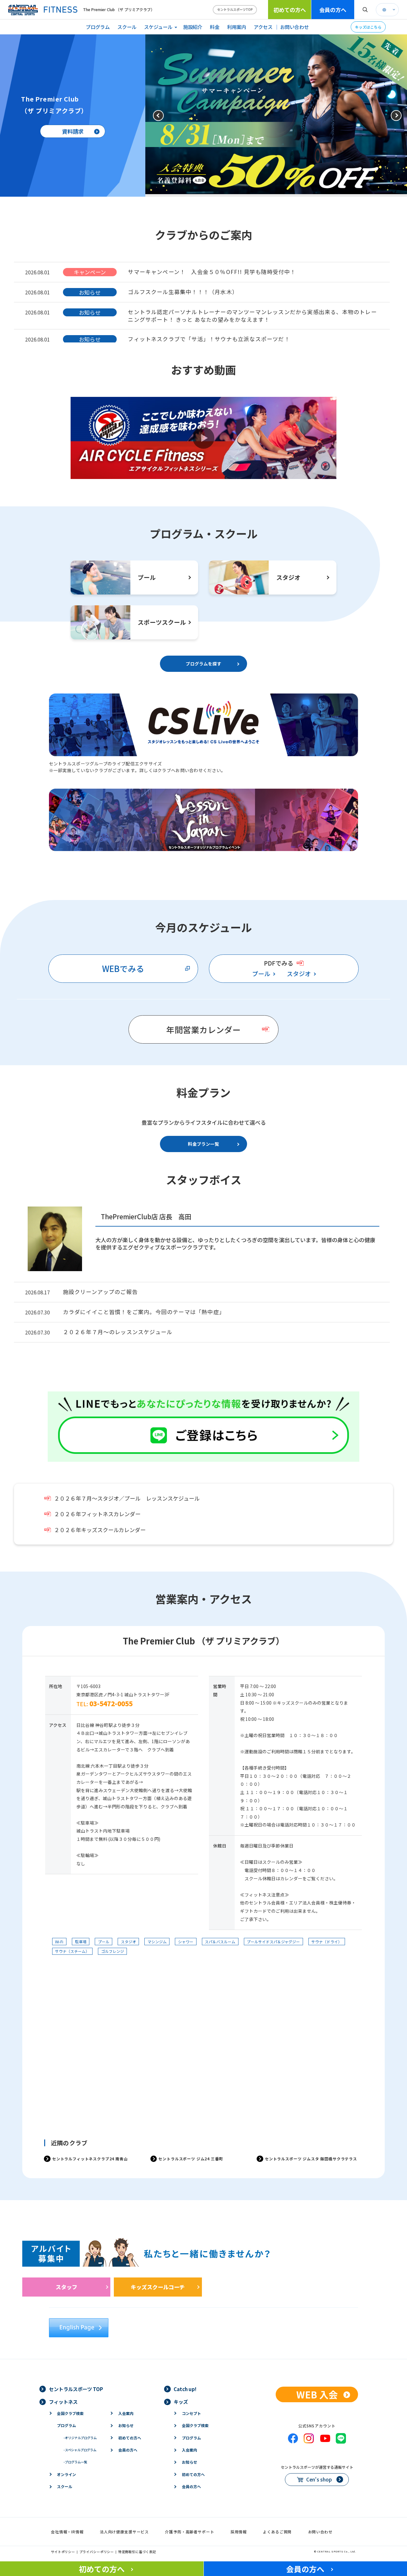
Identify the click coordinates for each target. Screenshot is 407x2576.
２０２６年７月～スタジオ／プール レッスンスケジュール (127, 1498)
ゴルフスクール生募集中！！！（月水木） (183, 292)
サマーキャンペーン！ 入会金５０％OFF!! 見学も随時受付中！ (212, 272)
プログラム (98, 27)
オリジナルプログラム (80, 2438)
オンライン (66, 2474)
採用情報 (239, 2532)
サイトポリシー (63, 2552)
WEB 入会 (317, 2394)
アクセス (263, 27)
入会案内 (126, 2413)
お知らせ (126, 2425)
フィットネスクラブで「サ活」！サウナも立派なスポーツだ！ (209, 339)
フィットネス (63, 2402)
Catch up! (185, 2389)
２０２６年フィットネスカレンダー (97, 1514)
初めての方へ (290, 10)
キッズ (181, 2402)
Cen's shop (319, 2479)
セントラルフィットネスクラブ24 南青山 (90, 2159)
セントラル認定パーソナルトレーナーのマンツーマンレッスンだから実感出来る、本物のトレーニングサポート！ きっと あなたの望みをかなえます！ (252, 316)
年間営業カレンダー (203, 1029)
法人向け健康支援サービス (124, 2532)
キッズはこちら (368, 27)
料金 (215, 27)
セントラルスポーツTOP (235, 9)
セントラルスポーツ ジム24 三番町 (191, 2159)
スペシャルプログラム (80, 2450)
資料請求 (73, 131)
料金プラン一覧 (203, 1144)
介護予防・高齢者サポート (190, 2532)
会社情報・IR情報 (67, 2532)
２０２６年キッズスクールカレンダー (100, 1530)
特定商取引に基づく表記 (137, 2552)
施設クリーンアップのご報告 (100, 1292)
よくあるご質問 (277, 2532)
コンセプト (191, 2413)
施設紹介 (193, 27)
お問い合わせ (294, 27)
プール (261, 974)
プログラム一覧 (75, 2462)
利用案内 (237, 27)
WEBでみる (123, 968)
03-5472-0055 (111, 1703)
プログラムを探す (203, 664)
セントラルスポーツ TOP (76, 2389)
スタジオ (299, 974)
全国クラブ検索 (70, 2413)
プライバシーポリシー (97, 2552)
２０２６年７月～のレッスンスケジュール (118, 1332)
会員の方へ (333, 10)
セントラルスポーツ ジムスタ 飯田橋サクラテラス (311, 2159)
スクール (127, 27)
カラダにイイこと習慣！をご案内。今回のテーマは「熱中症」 (144, 1312)
